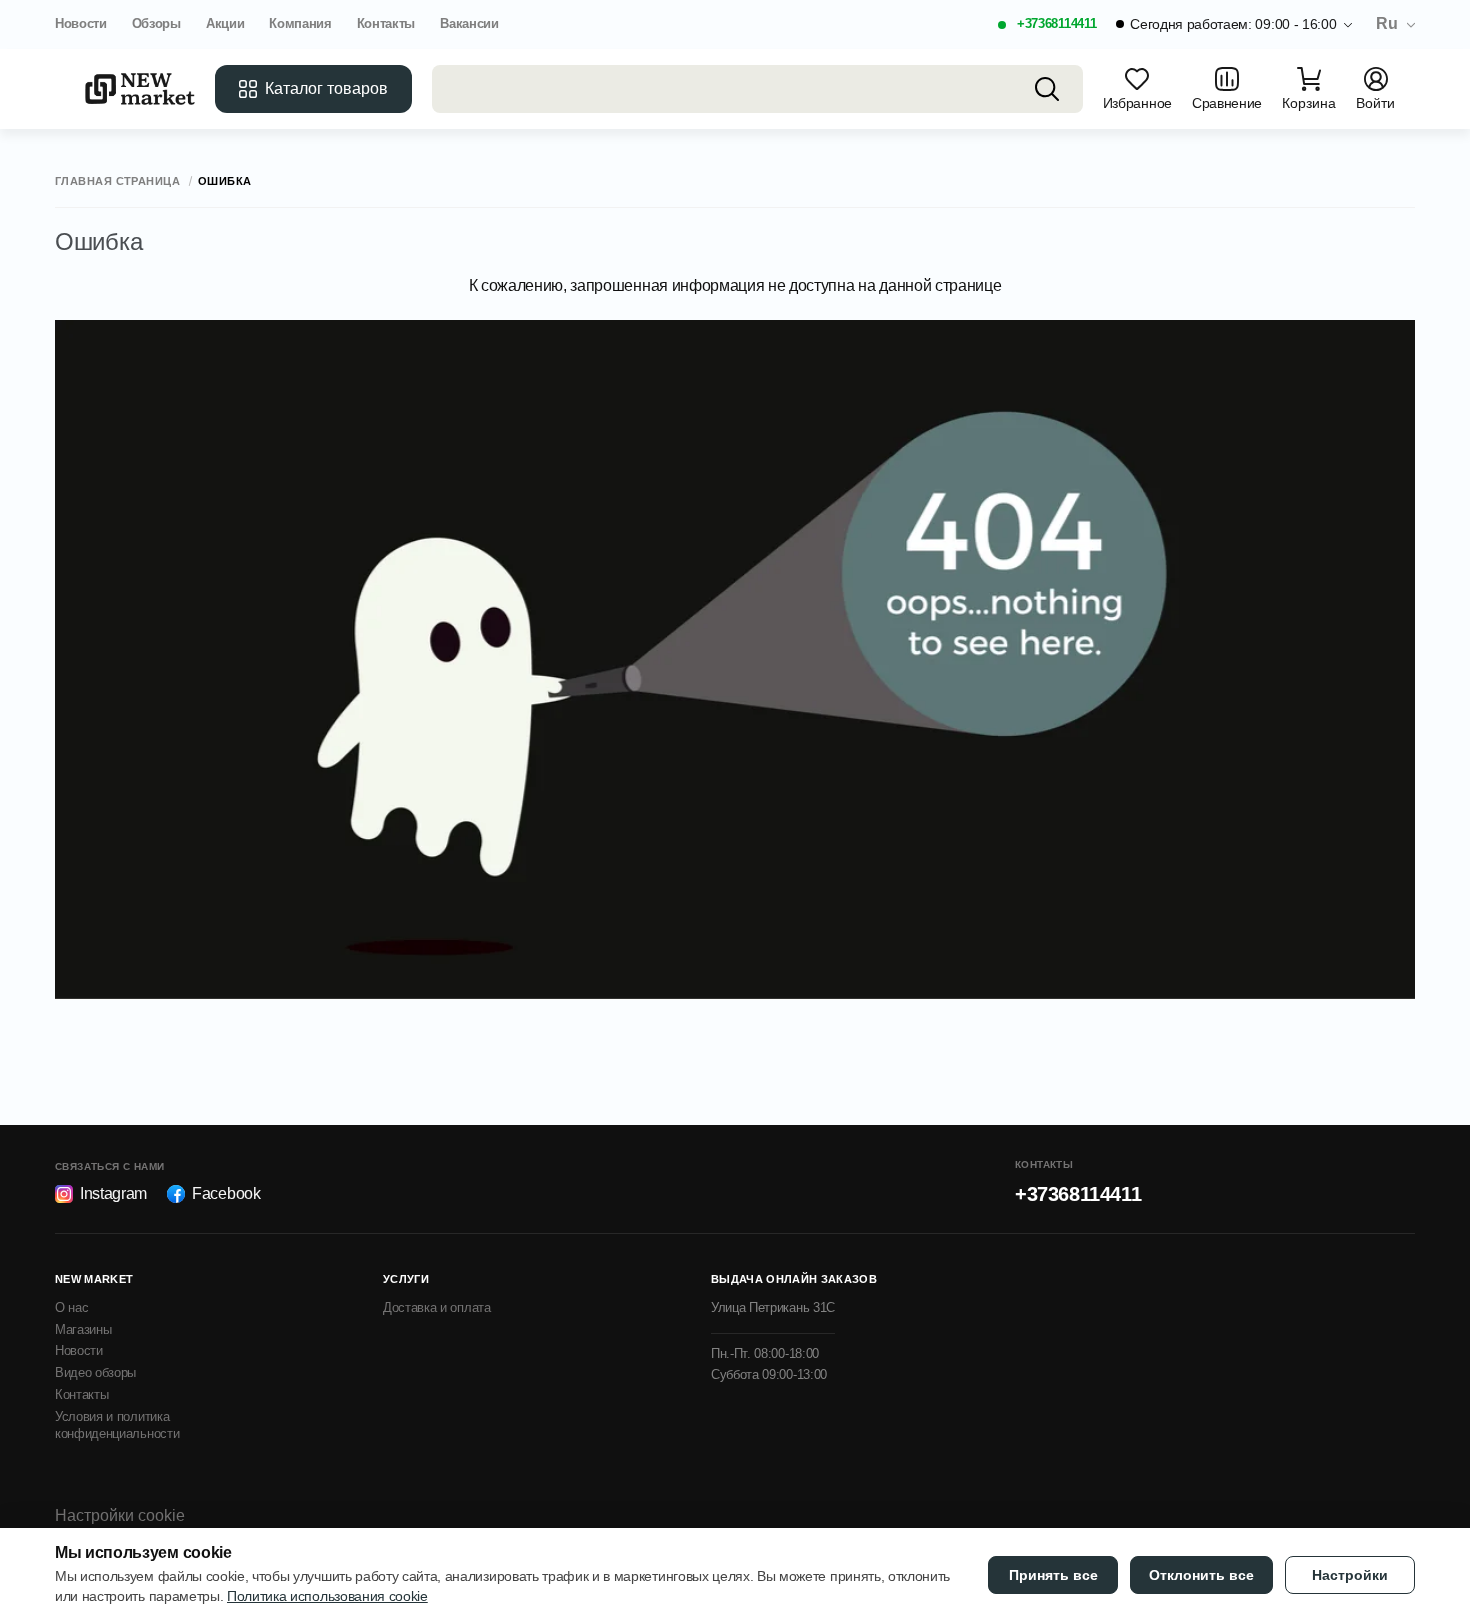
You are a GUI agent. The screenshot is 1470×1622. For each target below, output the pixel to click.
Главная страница (117, 181)
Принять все (1053, 1575)
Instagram (113, 1193)
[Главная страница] (140, 89)
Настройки (1350, 1575)
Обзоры (156, 23)
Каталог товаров (326, 88)
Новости (81, 23)
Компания (300, 23)
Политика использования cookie (327, 1596)
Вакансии (469, 23)
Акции (225, 23)
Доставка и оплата (437, 1307)
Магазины (83, 1329)
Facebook (226, 1193)
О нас (71, 1307)
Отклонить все (1201, 1575)
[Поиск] (1047, 89)
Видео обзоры (95, 1372)
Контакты (386, 23)
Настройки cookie (120, 1515)
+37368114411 (1056, 23)
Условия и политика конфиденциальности (117, 1425)
